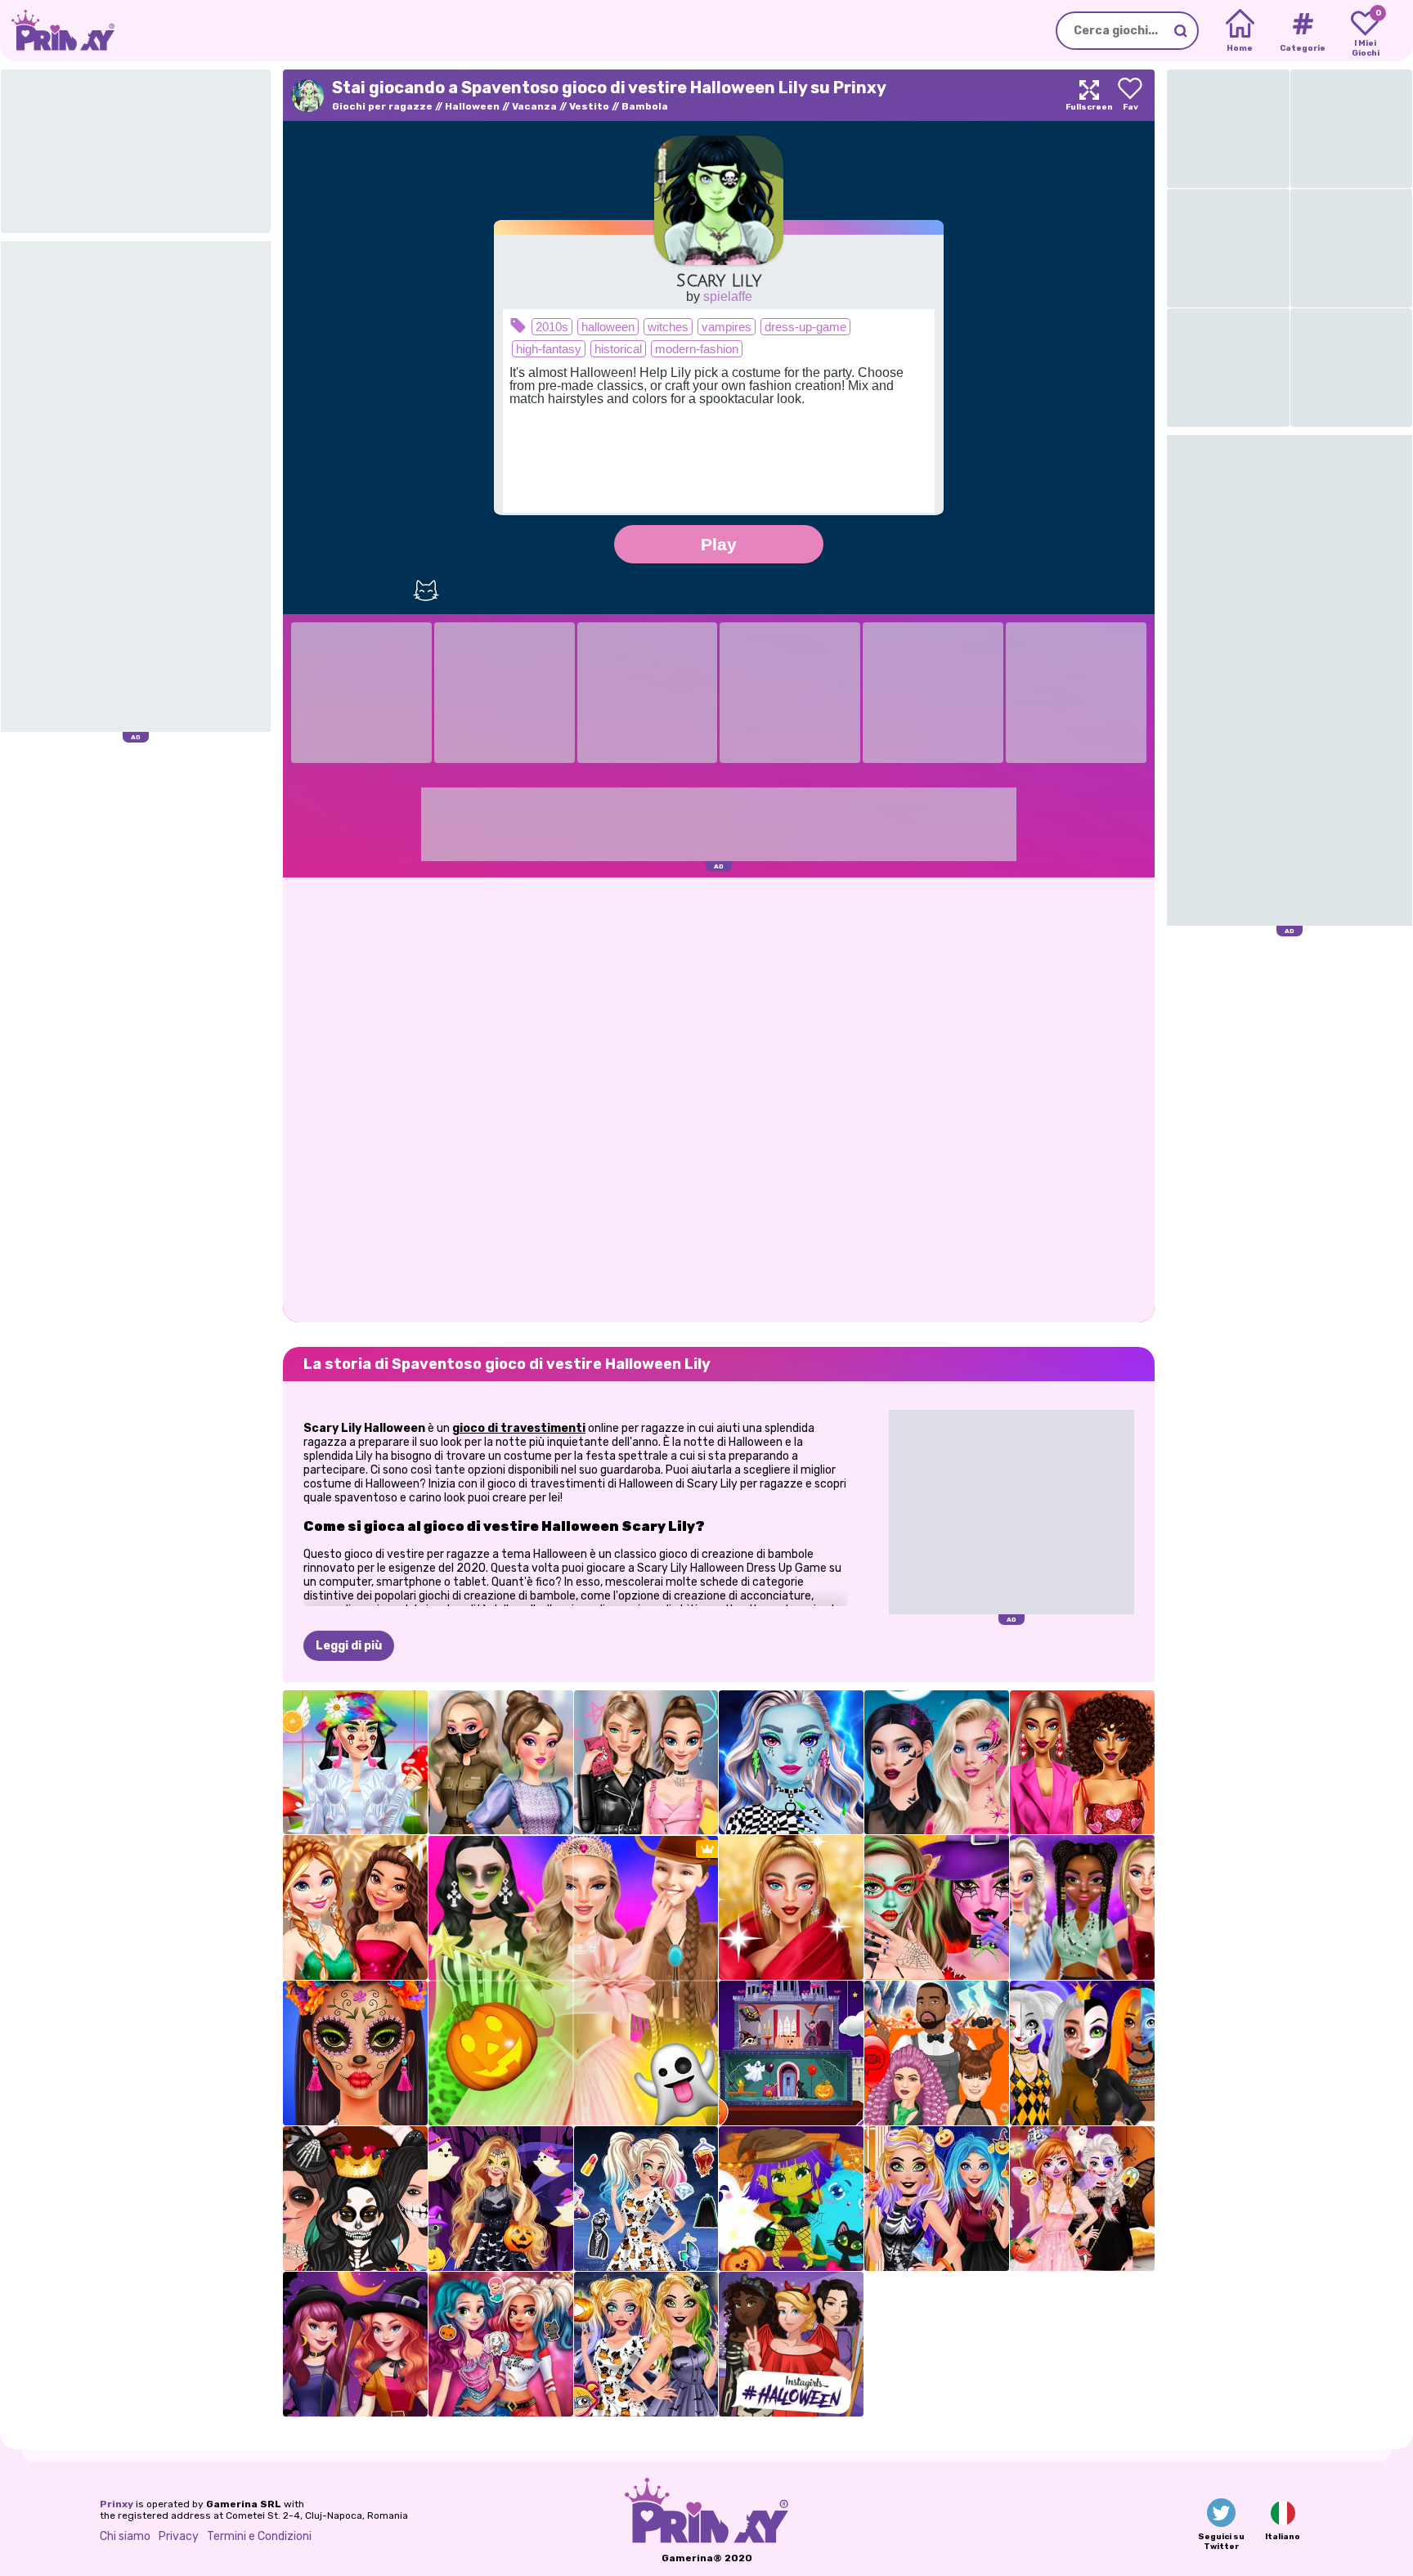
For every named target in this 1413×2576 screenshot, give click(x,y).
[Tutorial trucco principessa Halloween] (1082, 2053)
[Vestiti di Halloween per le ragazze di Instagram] (791, 2344)
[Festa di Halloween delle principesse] (501, 2344)
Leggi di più (349, 1646)
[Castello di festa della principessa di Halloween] (791, 2053)
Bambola (645, 106)
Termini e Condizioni (259, 2536)
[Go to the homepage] (57, 31)
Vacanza (534, 106)
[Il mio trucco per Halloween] (646, 2344)
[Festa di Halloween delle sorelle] (1082, 2199)
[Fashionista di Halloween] (646, 2199)
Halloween (472, 106)
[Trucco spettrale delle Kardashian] (355, 2199)
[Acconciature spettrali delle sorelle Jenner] (937, 2053)
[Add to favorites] (1130, 95)
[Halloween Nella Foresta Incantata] (501, 2199)
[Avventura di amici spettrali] (791, 2199)
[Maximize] (1089, 95)
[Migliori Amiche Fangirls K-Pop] (501, 1763)
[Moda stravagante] (355, 1763)
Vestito (589, 106)
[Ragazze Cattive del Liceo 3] (646, 1763)
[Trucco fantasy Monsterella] (791, 1763)
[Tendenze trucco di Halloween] (355, 2053)
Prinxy (117, 2504)
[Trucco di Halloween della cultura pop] (937, 1763)
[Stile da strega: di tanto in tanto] (355, 2344)
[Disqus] (719, 1098)
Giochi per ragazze (382, 106)
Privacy (179, 2536)
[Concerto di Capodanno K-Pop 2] (1082, 1907)
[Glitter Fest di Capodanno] (355, 1907)
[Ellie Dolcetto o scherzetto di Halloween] (937, 2199)
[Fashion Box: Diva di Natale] (791, 1907)
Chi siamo (125, 2536)
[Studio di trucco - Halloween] (937, 1907)
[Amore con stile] (1082, 1763)
